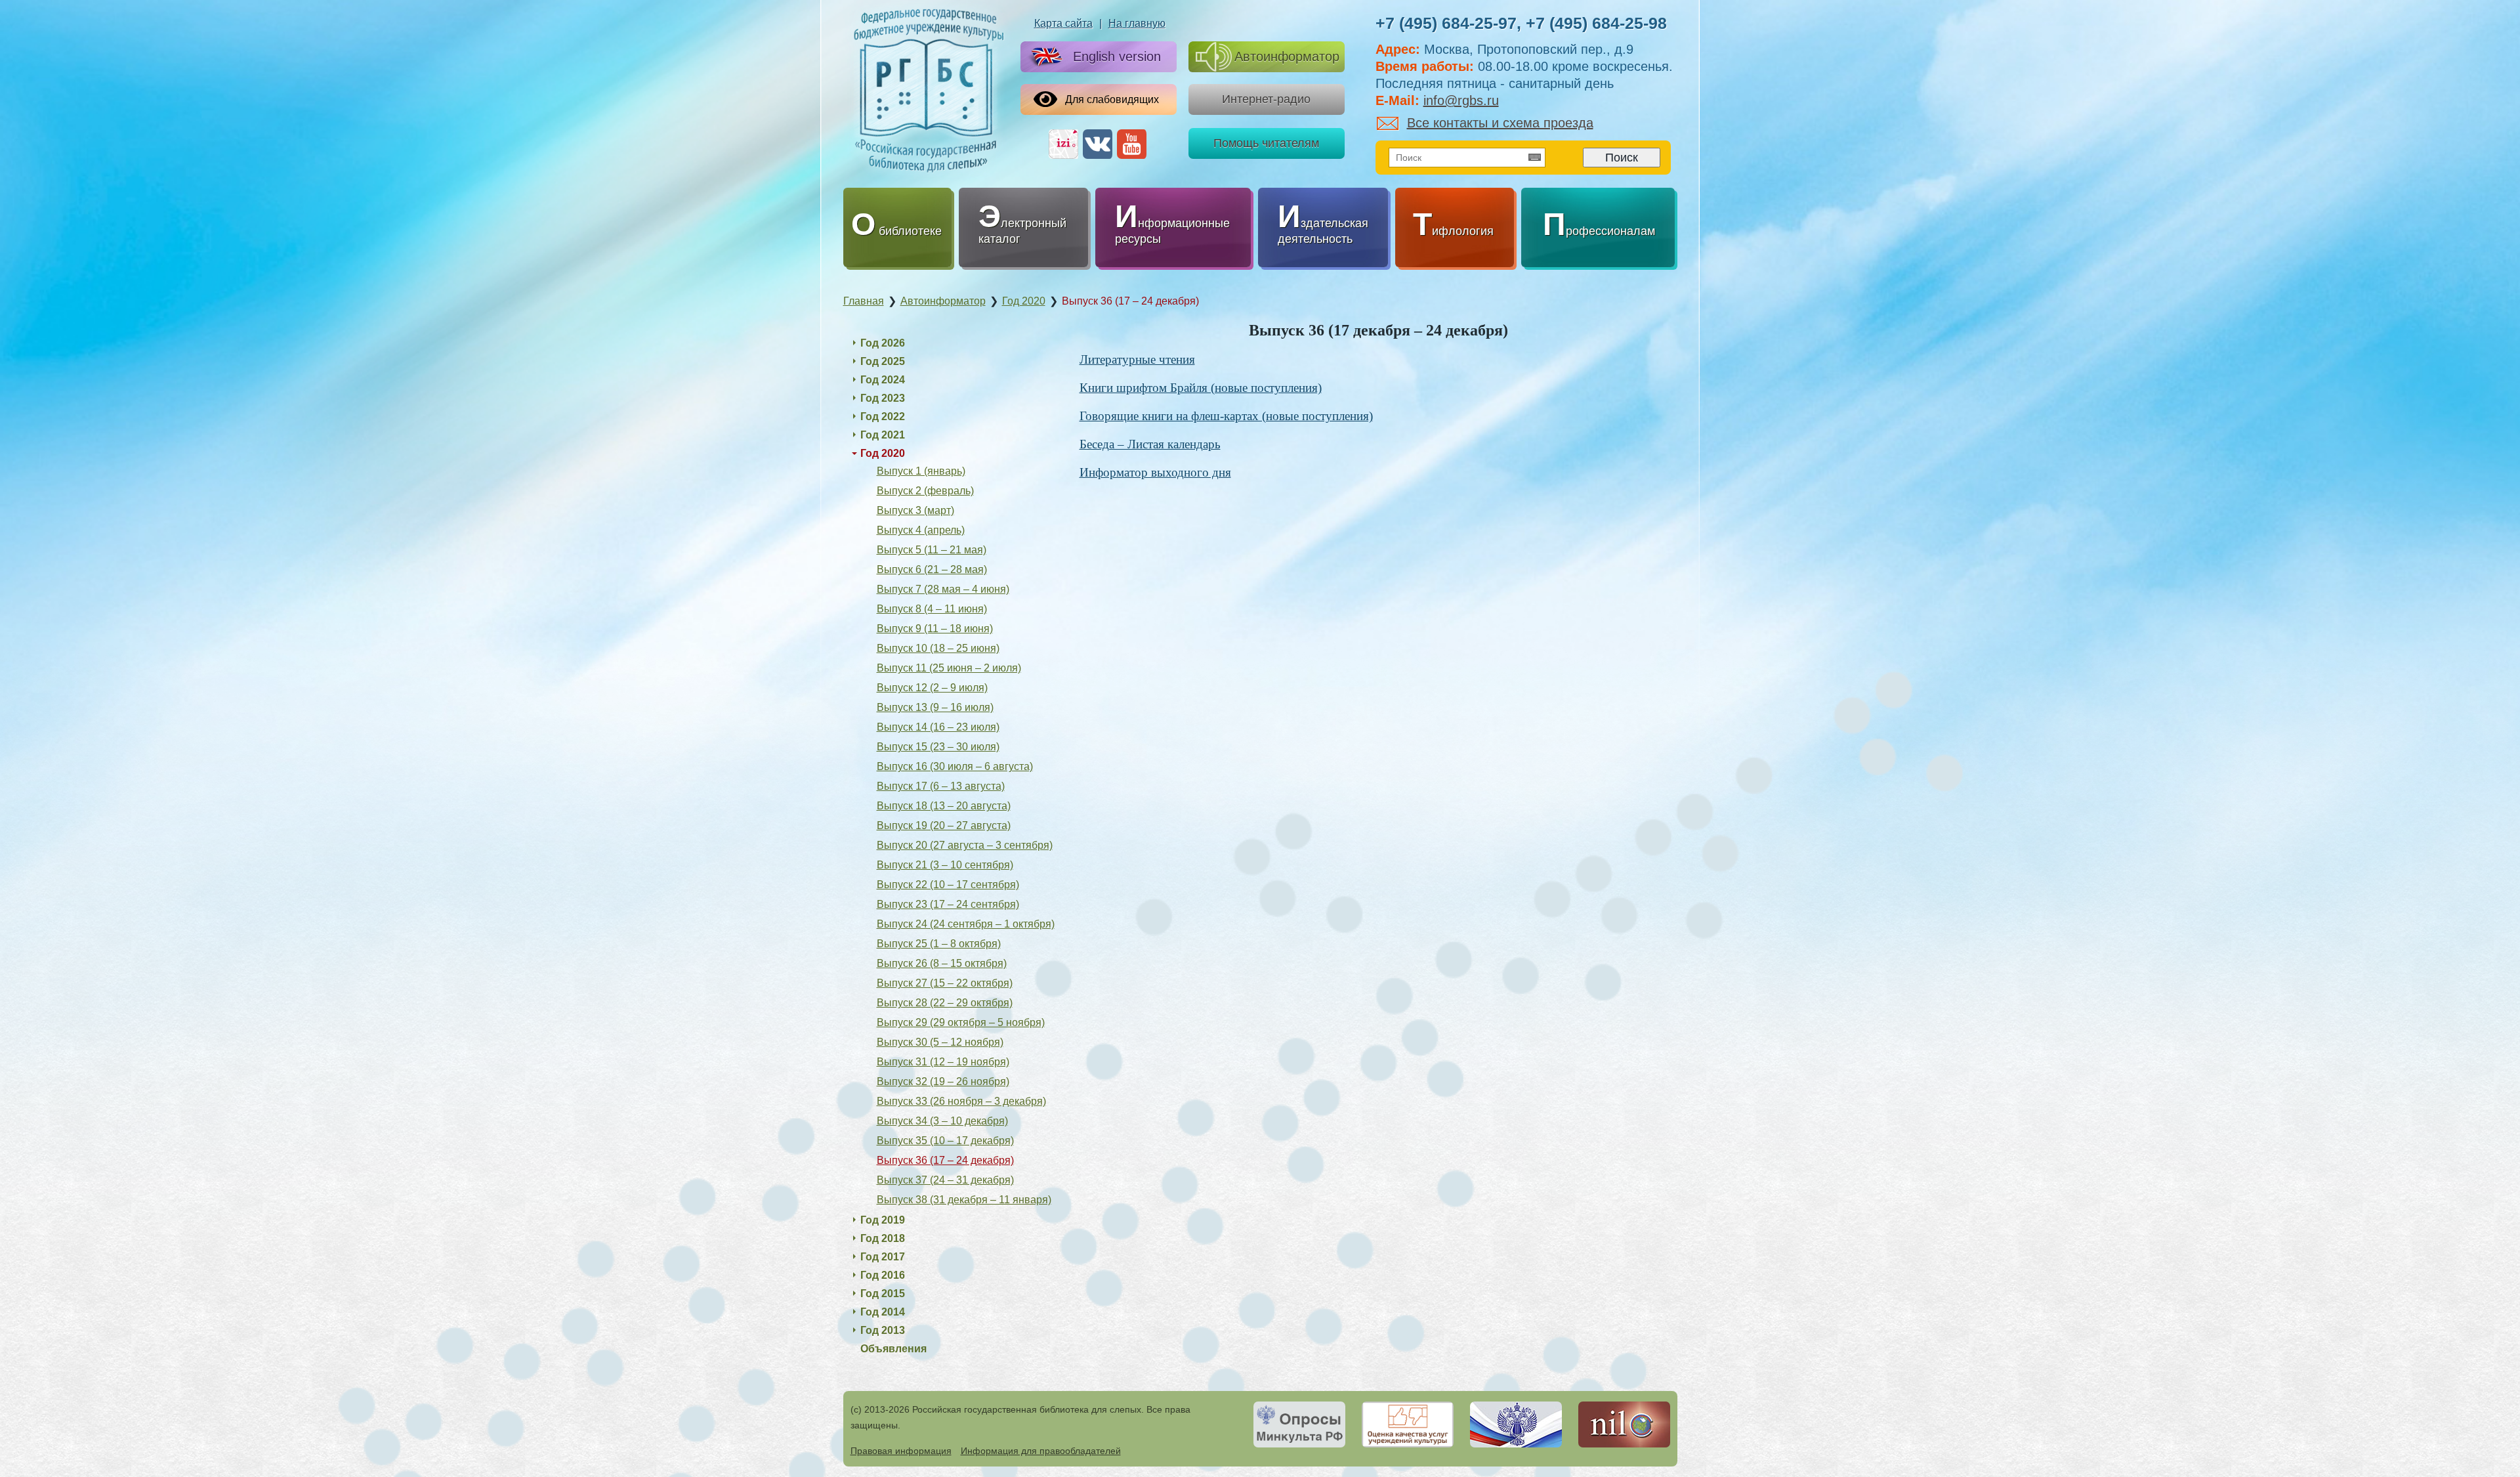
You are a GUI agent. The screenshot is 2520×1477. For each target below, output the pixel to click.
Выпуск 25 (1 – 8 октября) (939, 944)
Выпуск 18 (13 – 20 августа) (944, 806)
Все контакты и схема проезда (1500, 123)
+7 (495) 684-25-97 (1446, 23)
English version (1117, 56)
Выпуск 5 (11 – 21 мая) (932, 550)
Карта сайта (1063, 23)
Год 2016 (883, 1275)
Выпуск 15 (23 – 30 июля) (938, 747)
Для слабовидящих (1112, 99)
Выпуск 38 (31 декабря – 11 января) (964, 1200)
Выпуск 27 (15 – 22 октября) (945, 983)
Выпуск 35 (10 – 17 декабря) (945, 1141)
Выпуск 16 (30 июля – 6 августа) (955, 766)
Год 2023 (883, 398)
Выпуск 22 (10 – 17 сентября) (948, 885)
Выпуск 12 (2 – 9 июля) (932, 688)
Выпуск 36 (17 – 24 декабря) (945, 1160)
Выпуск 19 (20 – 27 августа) (944, 825)
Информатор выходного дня (1155, 472)
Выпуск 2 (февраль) (925, 491)
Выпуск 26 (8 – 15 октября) (942, 963)
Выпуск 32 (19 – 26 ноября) (943, 1081)
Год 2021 (883, 435)
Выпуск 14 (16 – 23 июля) (938, 727)
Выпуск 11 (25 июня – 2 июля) (949, 668)
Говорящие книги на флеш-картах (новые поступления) (1226, 416)
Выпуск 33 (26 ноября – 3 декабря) (961, 1101)
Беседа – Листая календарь (1150, 444)
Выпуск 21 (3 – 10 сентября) (945, 865)
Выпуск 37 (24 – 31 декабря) (945, 1180)
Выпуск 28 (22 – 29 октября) (945, 1003)
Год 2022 (883, 417)
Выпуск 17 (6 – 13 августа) (941, 786)
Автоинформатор (1287, 56)
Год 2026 (883, 343)
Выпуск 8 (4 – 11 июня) (932, 609)
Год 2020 (883, 453)
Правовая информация (901, 1451)
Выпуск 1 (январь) (921, 471)
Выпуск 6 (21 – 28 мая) (932, 569)
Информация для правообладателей (1041, 1451)
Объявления (893, 1349)
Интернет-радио (1266, 99)
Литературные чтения (1137, 359)
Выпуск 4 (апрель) (921, 530)
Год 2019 (883, 1220)
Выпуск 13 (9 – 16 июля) (935, 707)
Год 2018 (883, 1238)
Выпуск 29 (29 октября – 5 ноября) (961, 1022)
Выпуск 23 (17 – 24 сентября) (948, 904)
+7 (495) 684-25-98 (1596, 23)
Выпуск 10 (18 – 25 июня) (938, 648)
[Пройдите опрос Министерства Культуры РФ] (1299, 1424)
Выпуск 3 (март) (915, 510)
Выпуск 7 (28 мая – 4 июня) (943, 589)
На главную (1137, 23)
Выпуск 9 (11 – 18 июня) (935, 629)
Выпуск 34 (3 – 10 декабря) (942, 1121)
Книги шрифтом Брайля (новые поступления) (1201, 388)
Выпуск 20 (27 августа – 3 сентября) (965, 845)
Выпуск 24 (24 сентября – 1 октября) (966, 924)
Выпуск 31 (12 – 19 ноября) (943, 1062)
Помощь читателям (1266, 143)
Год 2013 (883, 1330)
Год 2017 (883, 1257)
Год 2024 (883, 380)
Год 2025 (883, 361)
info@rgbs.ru (1461, 100)
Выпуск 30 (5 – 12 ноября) (940, 1042)
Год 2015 (883, 1294)
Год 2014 (883, 1312)
